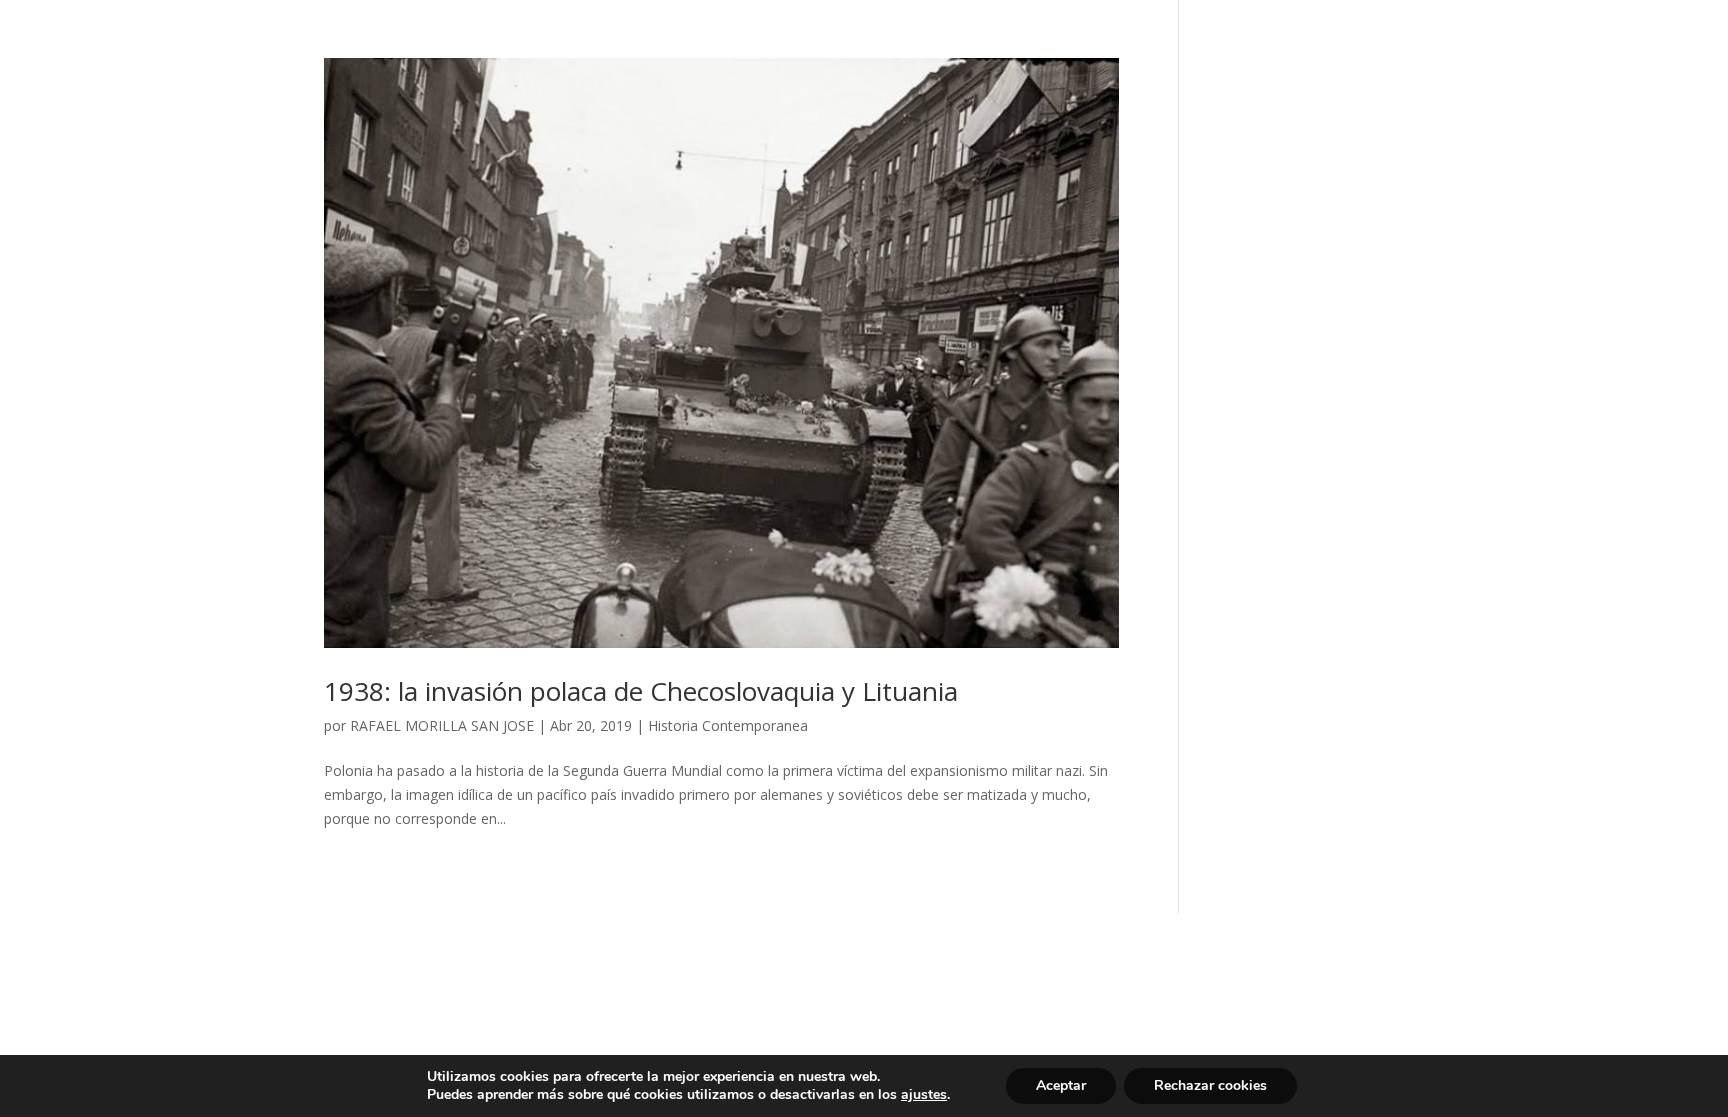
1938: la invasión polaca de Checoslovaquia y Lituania (641, 691)
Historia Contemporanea (728, 725)
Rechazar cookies (1210, 1085)
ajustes (924, 1095)
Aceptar (1061, 1085)
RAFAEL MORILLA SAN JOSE (442, 725)
